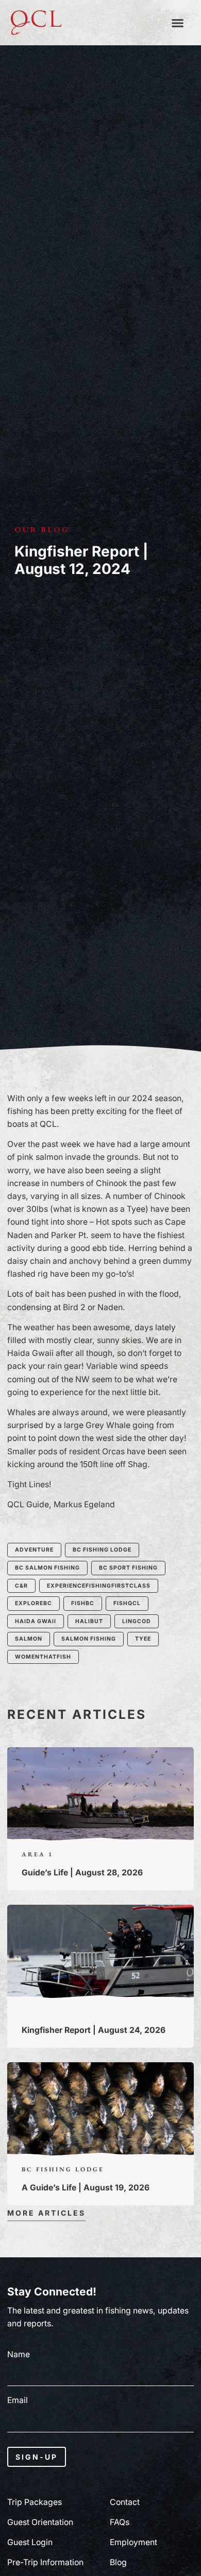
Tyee (143, 1639)
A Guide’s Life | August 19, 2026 (86, 2188)
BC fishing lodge (102, 1550)
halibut (89, 1621)
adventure (34, 1550)
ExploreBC (33, 1603)
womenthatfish (43, 1657)
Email (18, 2400)
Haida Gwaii (36, 1621)
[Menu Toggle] (178, 23)
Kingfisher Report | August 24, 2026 (94, 2030)
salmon (29, 1639)
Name (19, 2355)
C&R (21, 1586)
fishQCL (127, 1603)
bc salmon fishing (47, 1568)
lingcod (137, 1621)
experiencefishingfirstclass (99, 1586)
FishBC (83, 1603)
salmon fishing (89, 1639)
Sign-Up (37, 2457)
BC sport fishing (128, 1568)
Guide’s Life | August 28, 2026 (82, 1873)
